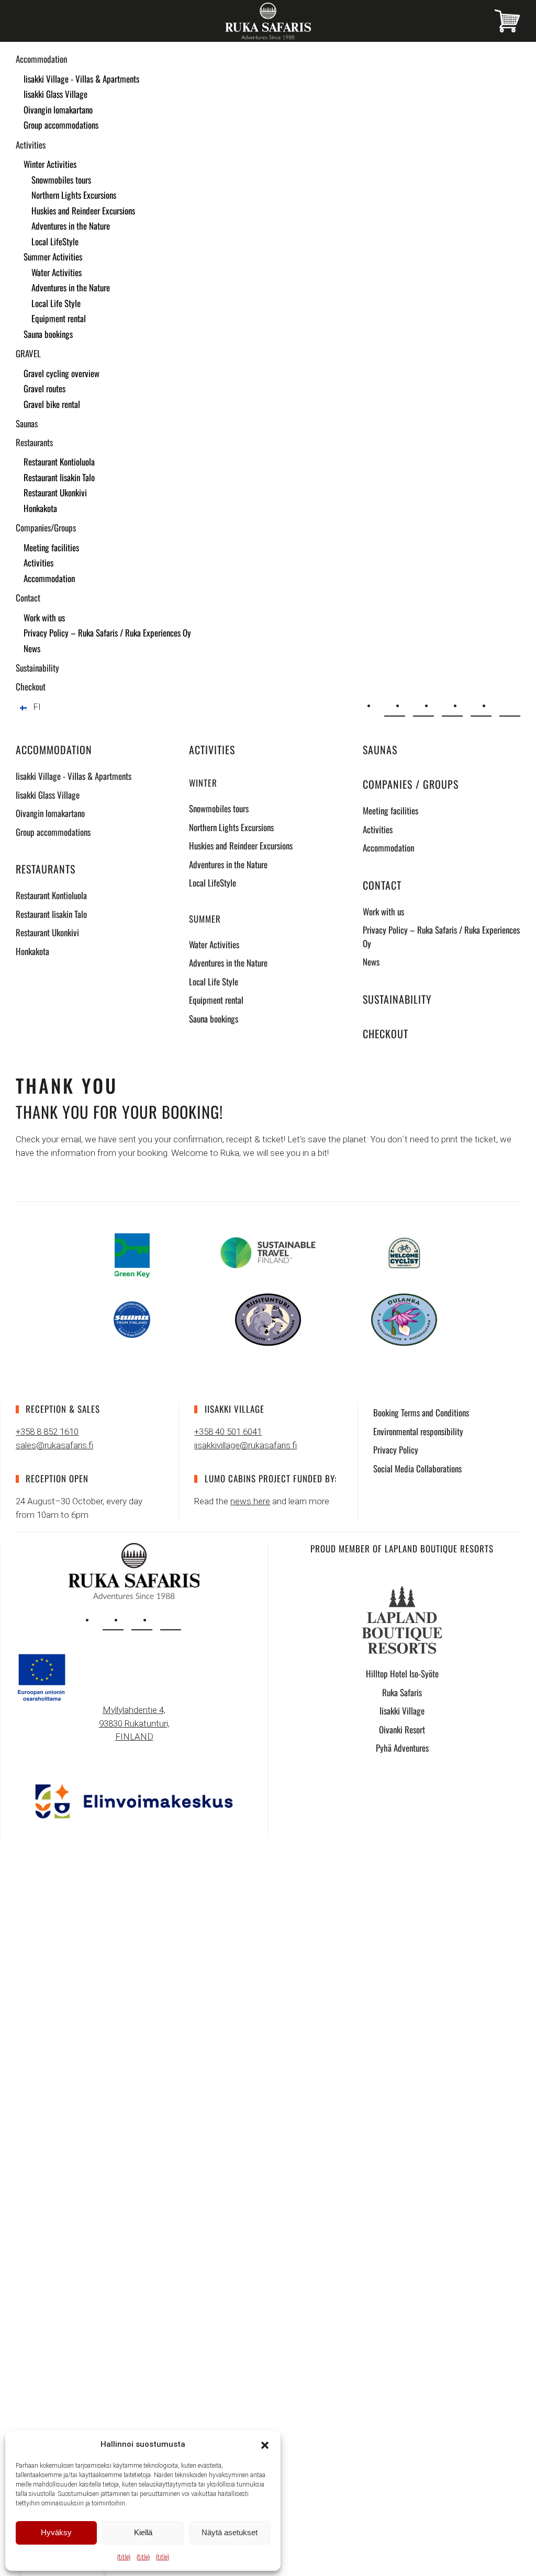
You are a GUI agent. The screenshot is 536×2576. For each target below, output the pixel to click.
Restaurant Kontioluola (59, 462)
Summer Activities (53, 257)
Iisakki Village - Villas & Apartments (81, 79)
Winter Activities (50, 164)
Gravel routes (44, 388)
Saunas (27, 423)
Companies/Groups (46, 527)
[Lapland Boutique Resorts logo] (402, 1619)
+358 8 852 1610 (47, 1432)
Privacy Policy (396, 1450)
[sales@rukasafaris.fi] (395, 706)
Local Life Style (56, 303)
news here (250, 1501)
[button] (265, 2444)
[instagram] (113, 1620)
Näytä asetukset (230, 2532)
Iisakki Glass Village (55, 94)
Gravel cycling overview (62, 373)
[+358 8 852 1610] (423, 706)
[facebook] (142, 1620)
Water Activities (57, 272)
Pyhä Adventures (402, 1748)
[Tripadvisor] (510, 706)
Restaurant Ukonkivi (55, 492)
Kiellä (143, 2532)
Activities (31, 145)
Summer (205, 919)
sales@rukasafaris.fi (54, 1445)
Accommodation (41, 59)
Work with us (44, 617)
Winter (203, 783)
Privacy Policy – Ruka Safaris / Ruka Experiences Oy (107, 633)
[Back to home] (268, 21)
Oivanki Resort (402, 1729)
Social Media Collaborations (417, 1468)
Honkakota (40, 508)
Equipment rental (59, 318)
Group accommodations (61, 125)
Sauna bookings (48, 334)
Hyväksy (56, 2532)
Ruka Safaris (402, 1692)
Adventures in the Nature (71, 226)
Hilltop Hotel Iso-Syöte (402, 1673)
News (32, 648)
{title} (124, 2557)
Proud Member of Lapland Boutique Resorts (402, 1548)
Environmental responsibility (418, 1431)
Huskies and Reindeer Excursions (83, 211)
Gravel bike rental (52, 404)
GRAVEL (28, 353)
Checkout (31, 686)
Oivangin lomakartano (58, 110)
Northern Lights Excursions (74, 195)
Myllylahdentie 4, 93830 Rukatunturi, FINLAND (134, 1723)
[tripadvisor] (171, 1620)
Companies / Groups (411, 784)
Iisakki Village (402, 1711)
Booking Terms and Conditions (421, 1412)
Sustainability (37, 668)
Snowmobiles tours (61, 180)
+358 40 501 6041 (228, 1432)
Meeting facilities (51, 547)
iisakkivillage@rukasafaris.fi (245, 1445)
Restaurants (34, 442)
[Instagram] (452, 706)
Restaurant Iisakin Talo (59, 477)
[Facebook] (481, 706)
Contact (28, 598)
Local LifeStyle (55, 241)
